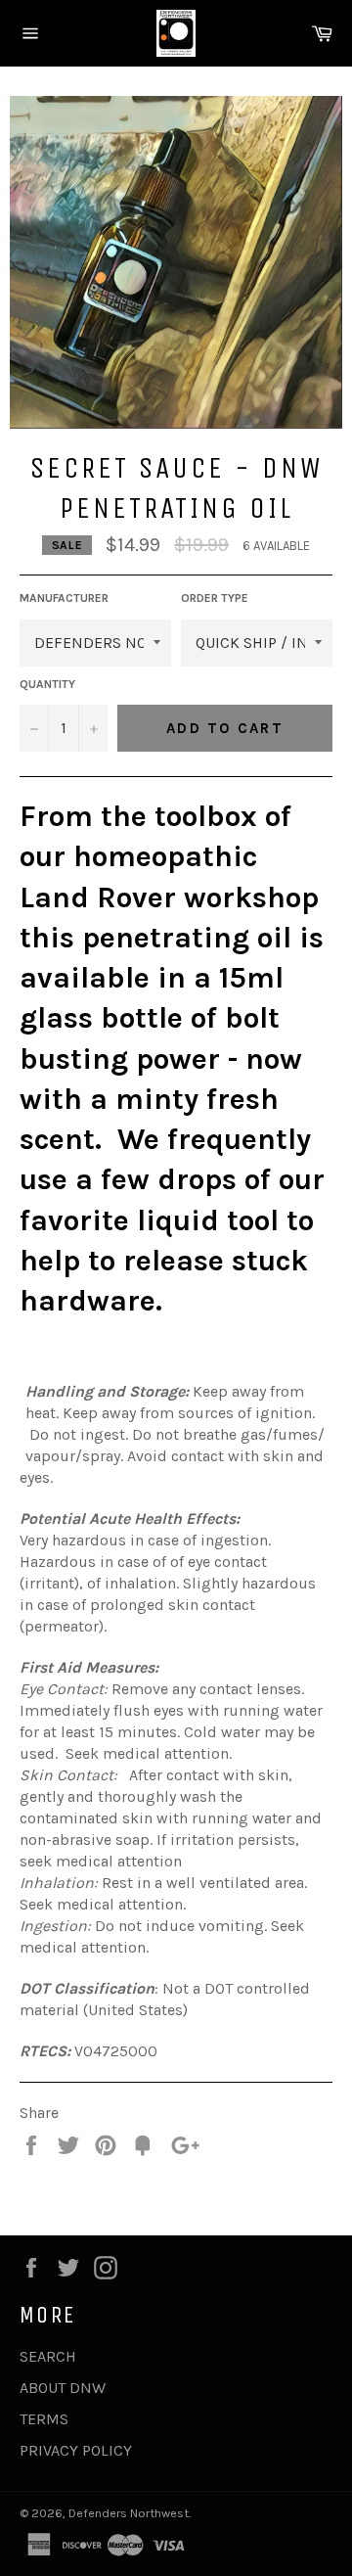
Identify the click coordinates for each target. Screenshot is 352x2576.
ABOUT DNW (63, 2388)
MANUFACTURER (64, 598)
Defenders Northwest (129, 2513)
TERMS (44, 2419)
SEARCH (48, 2356)
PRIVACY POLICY (76, 2450)
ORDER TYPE (215, 598)
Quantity (47, 684)
